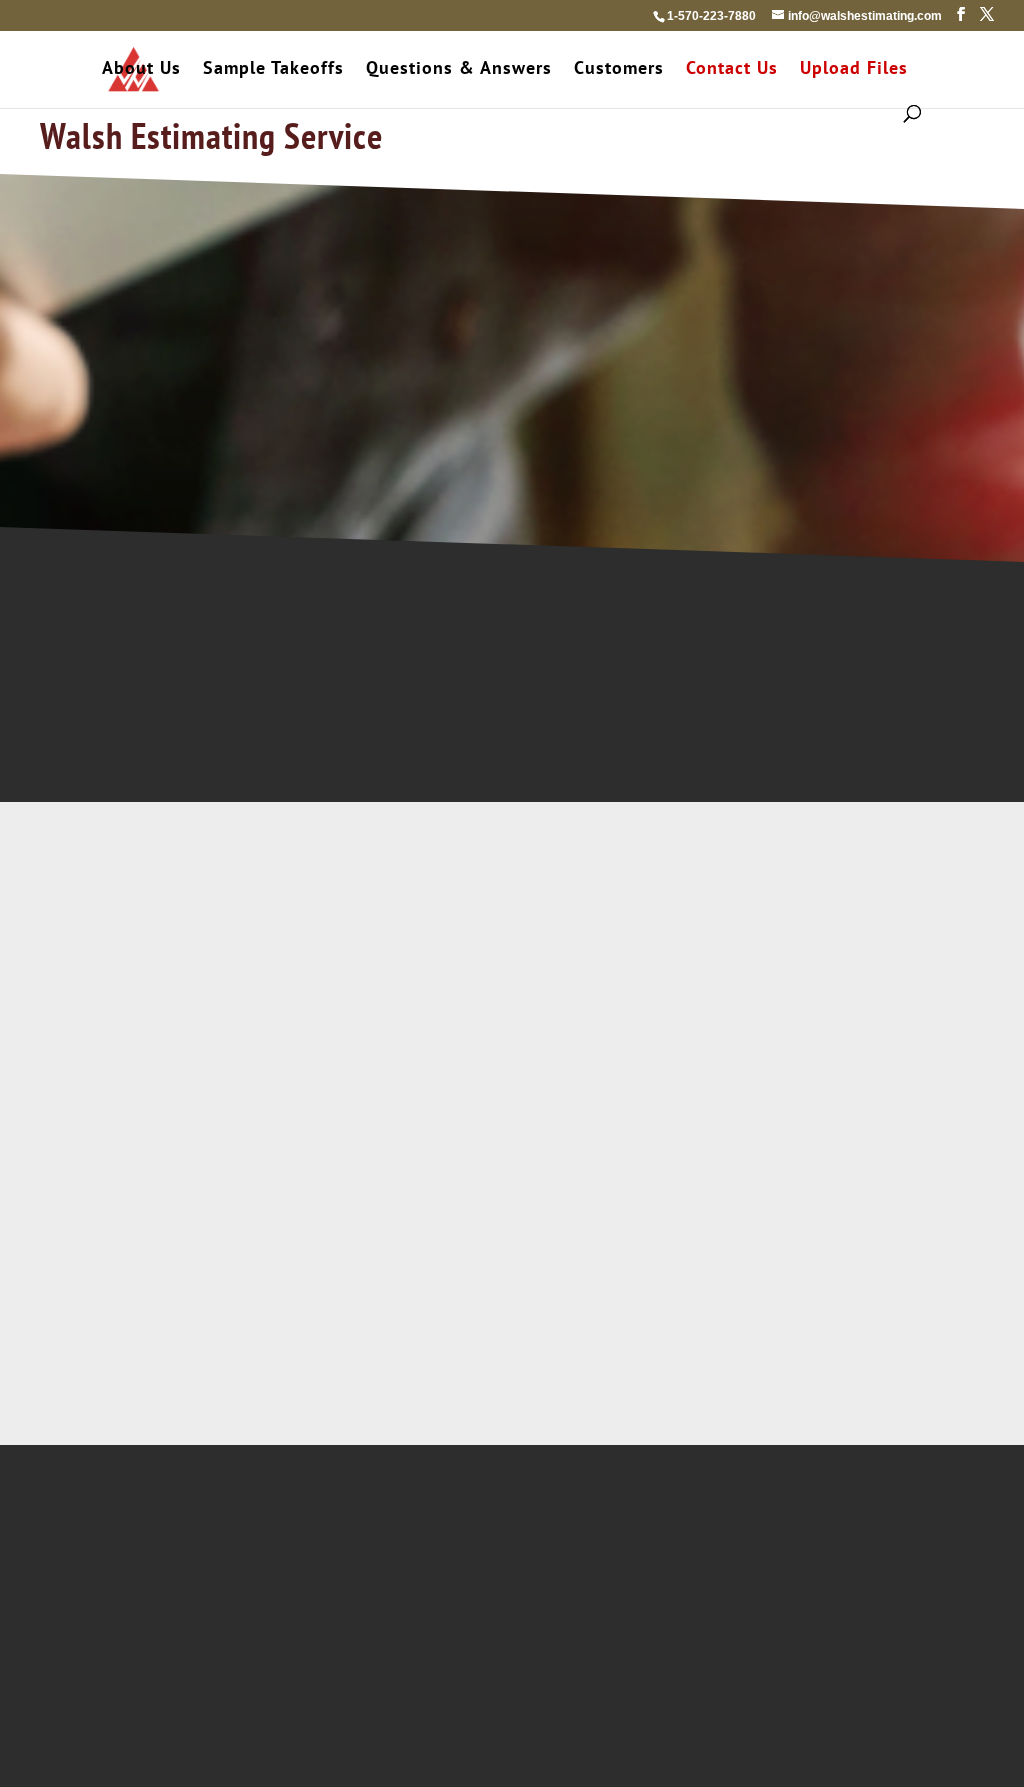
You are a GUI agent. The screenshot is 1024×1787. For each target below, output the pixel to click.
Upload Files (854, 70)
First (143, 954)
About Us (141, 70)
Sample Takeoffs (273, 70)
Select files (740, 1230)
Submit (537, 1604)
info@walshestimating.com (853, 716)
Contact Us (732, 70)
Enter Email (164, 1075)
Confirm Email (376, 1075)
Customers (619, 70)
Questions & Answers (459, 70)
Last (558, 954)
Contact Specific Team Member (853, 746)
